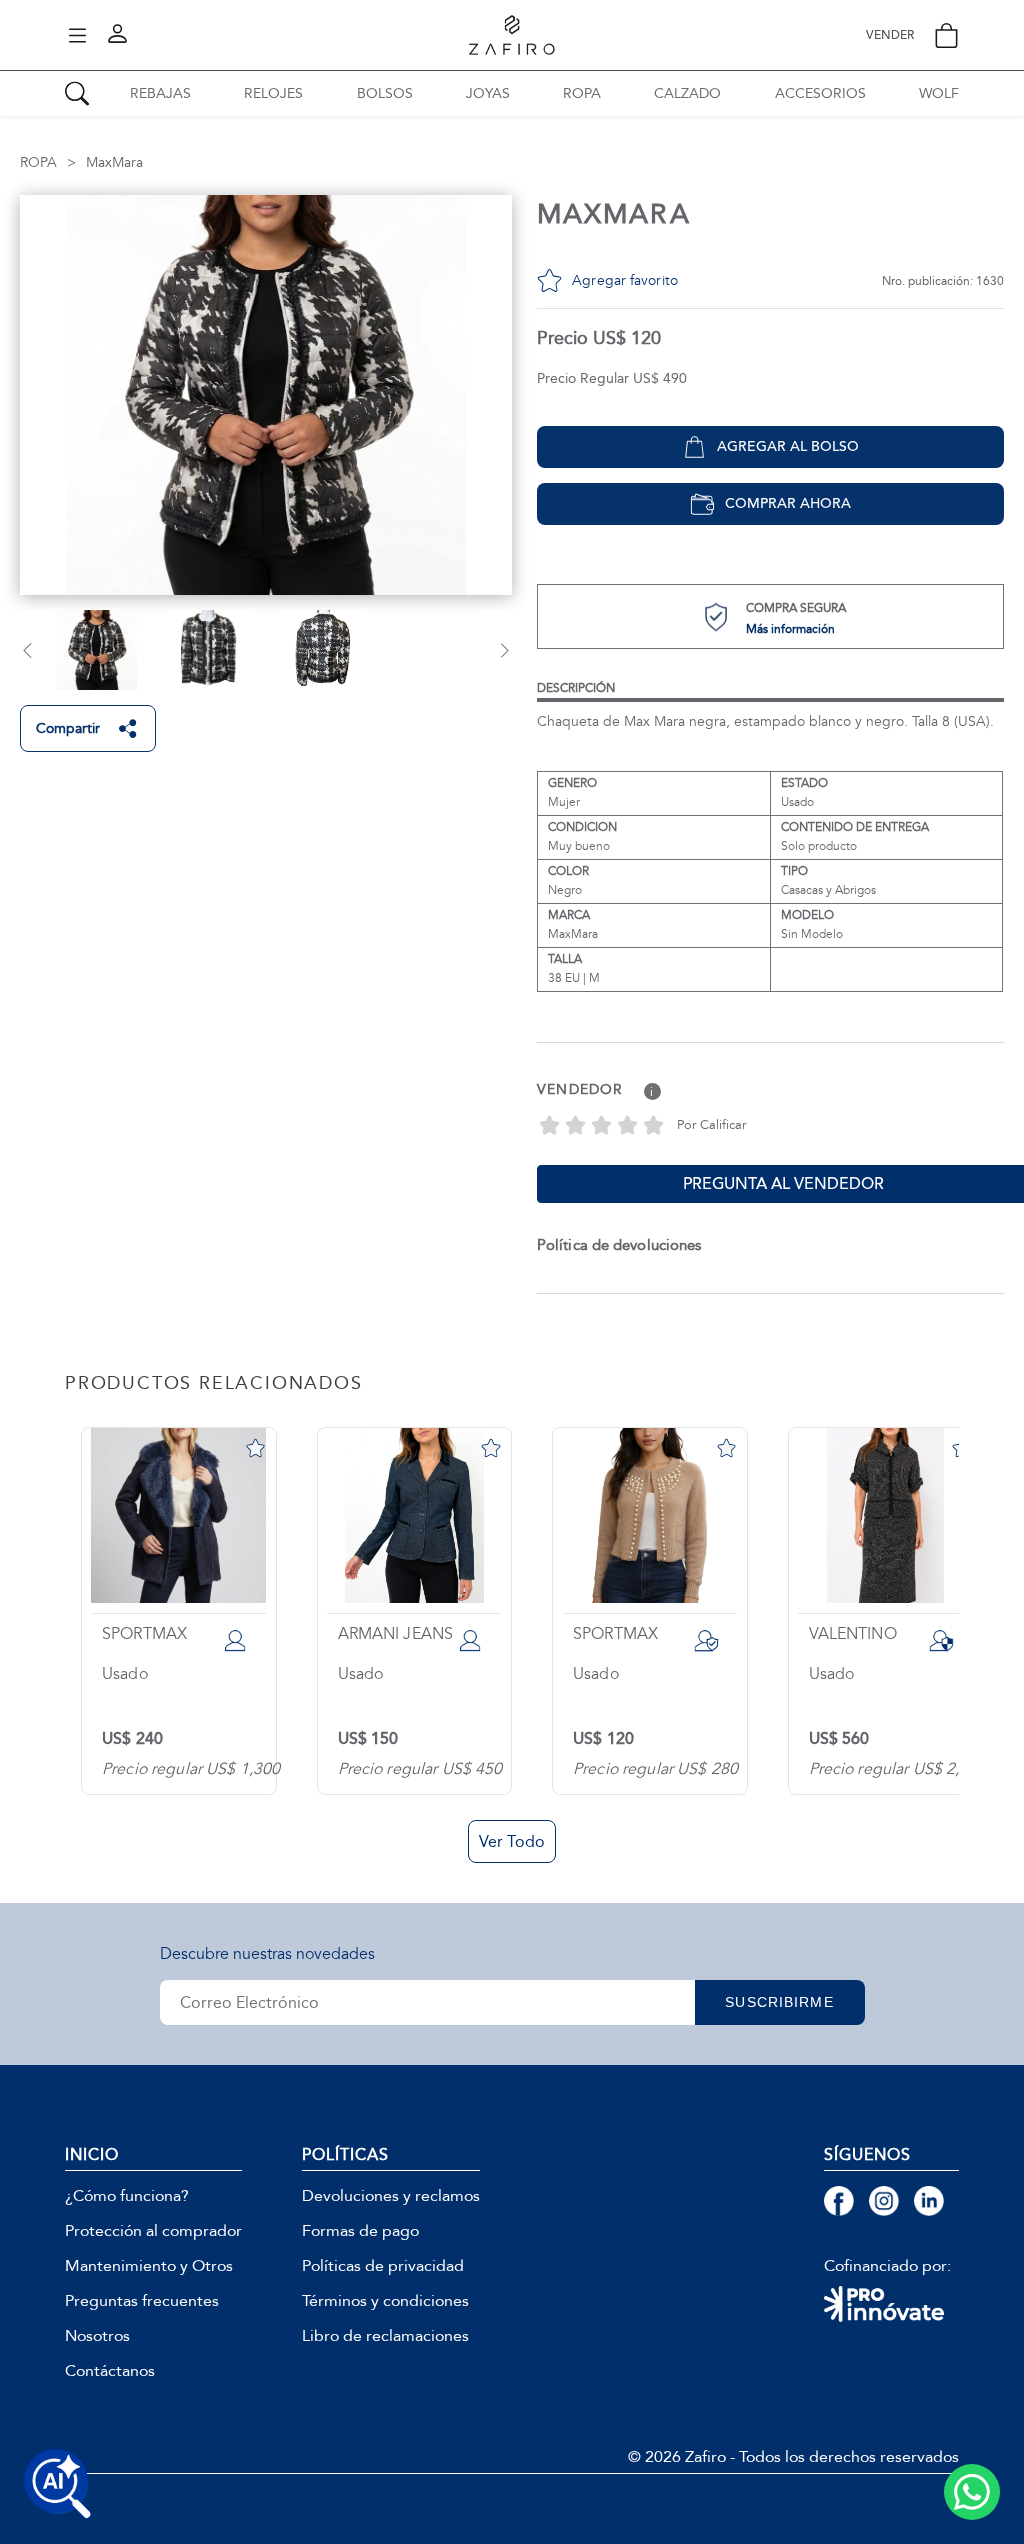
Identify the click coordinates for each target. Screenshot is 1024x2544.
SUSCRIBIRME (779, 2002)
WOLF (939, 93)
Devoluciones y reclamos (391, 2196)
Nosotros (97, 2336)
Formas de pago (360, 2231)
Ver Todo (512, 1841)
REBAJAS (160, 93)
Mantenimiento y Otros (149, 2266)
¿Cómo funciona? (127, 2196)
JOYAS (488, 93)
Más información (790, 629)
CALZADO (687, 93)
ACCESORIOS (820, 93)
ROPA (582, 93)
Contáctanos (110, 2371)
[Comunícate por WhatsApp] (972, 2492)
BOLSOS (385, 93)
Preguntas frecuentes (142, 2301)
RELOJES (273, 93)
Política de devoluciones (619, 1245)
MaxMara (114, 162)
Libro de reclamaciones (385, 2336)
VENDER (890, 35)
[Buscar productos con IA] (58, 2484)
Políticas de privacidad (383, 2266)
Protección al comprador (153, 2231)
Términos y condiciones (385, 2301)
